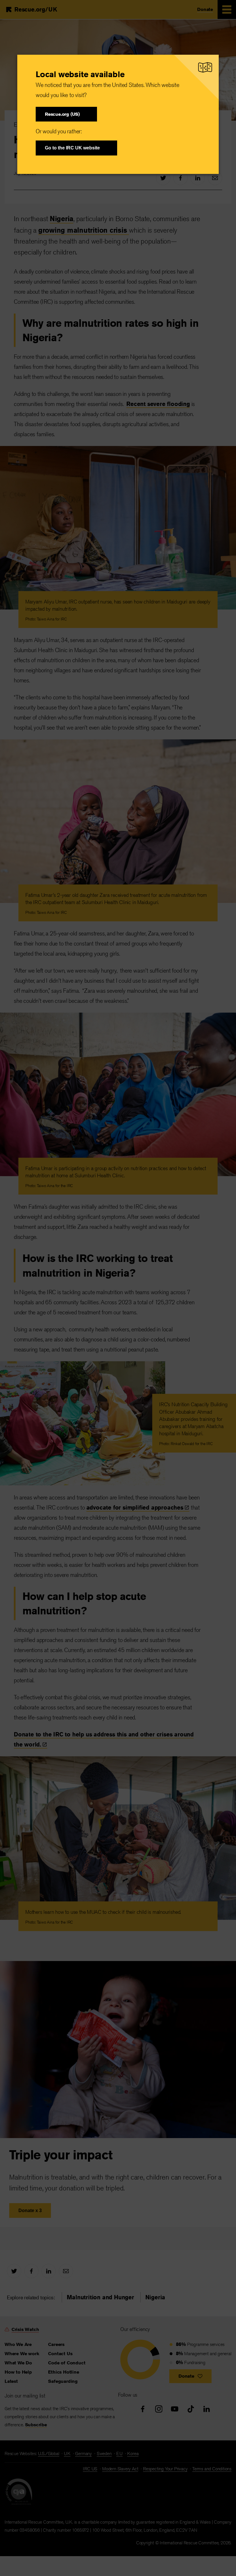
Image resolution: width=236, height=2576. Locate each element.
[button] (66, 114)
